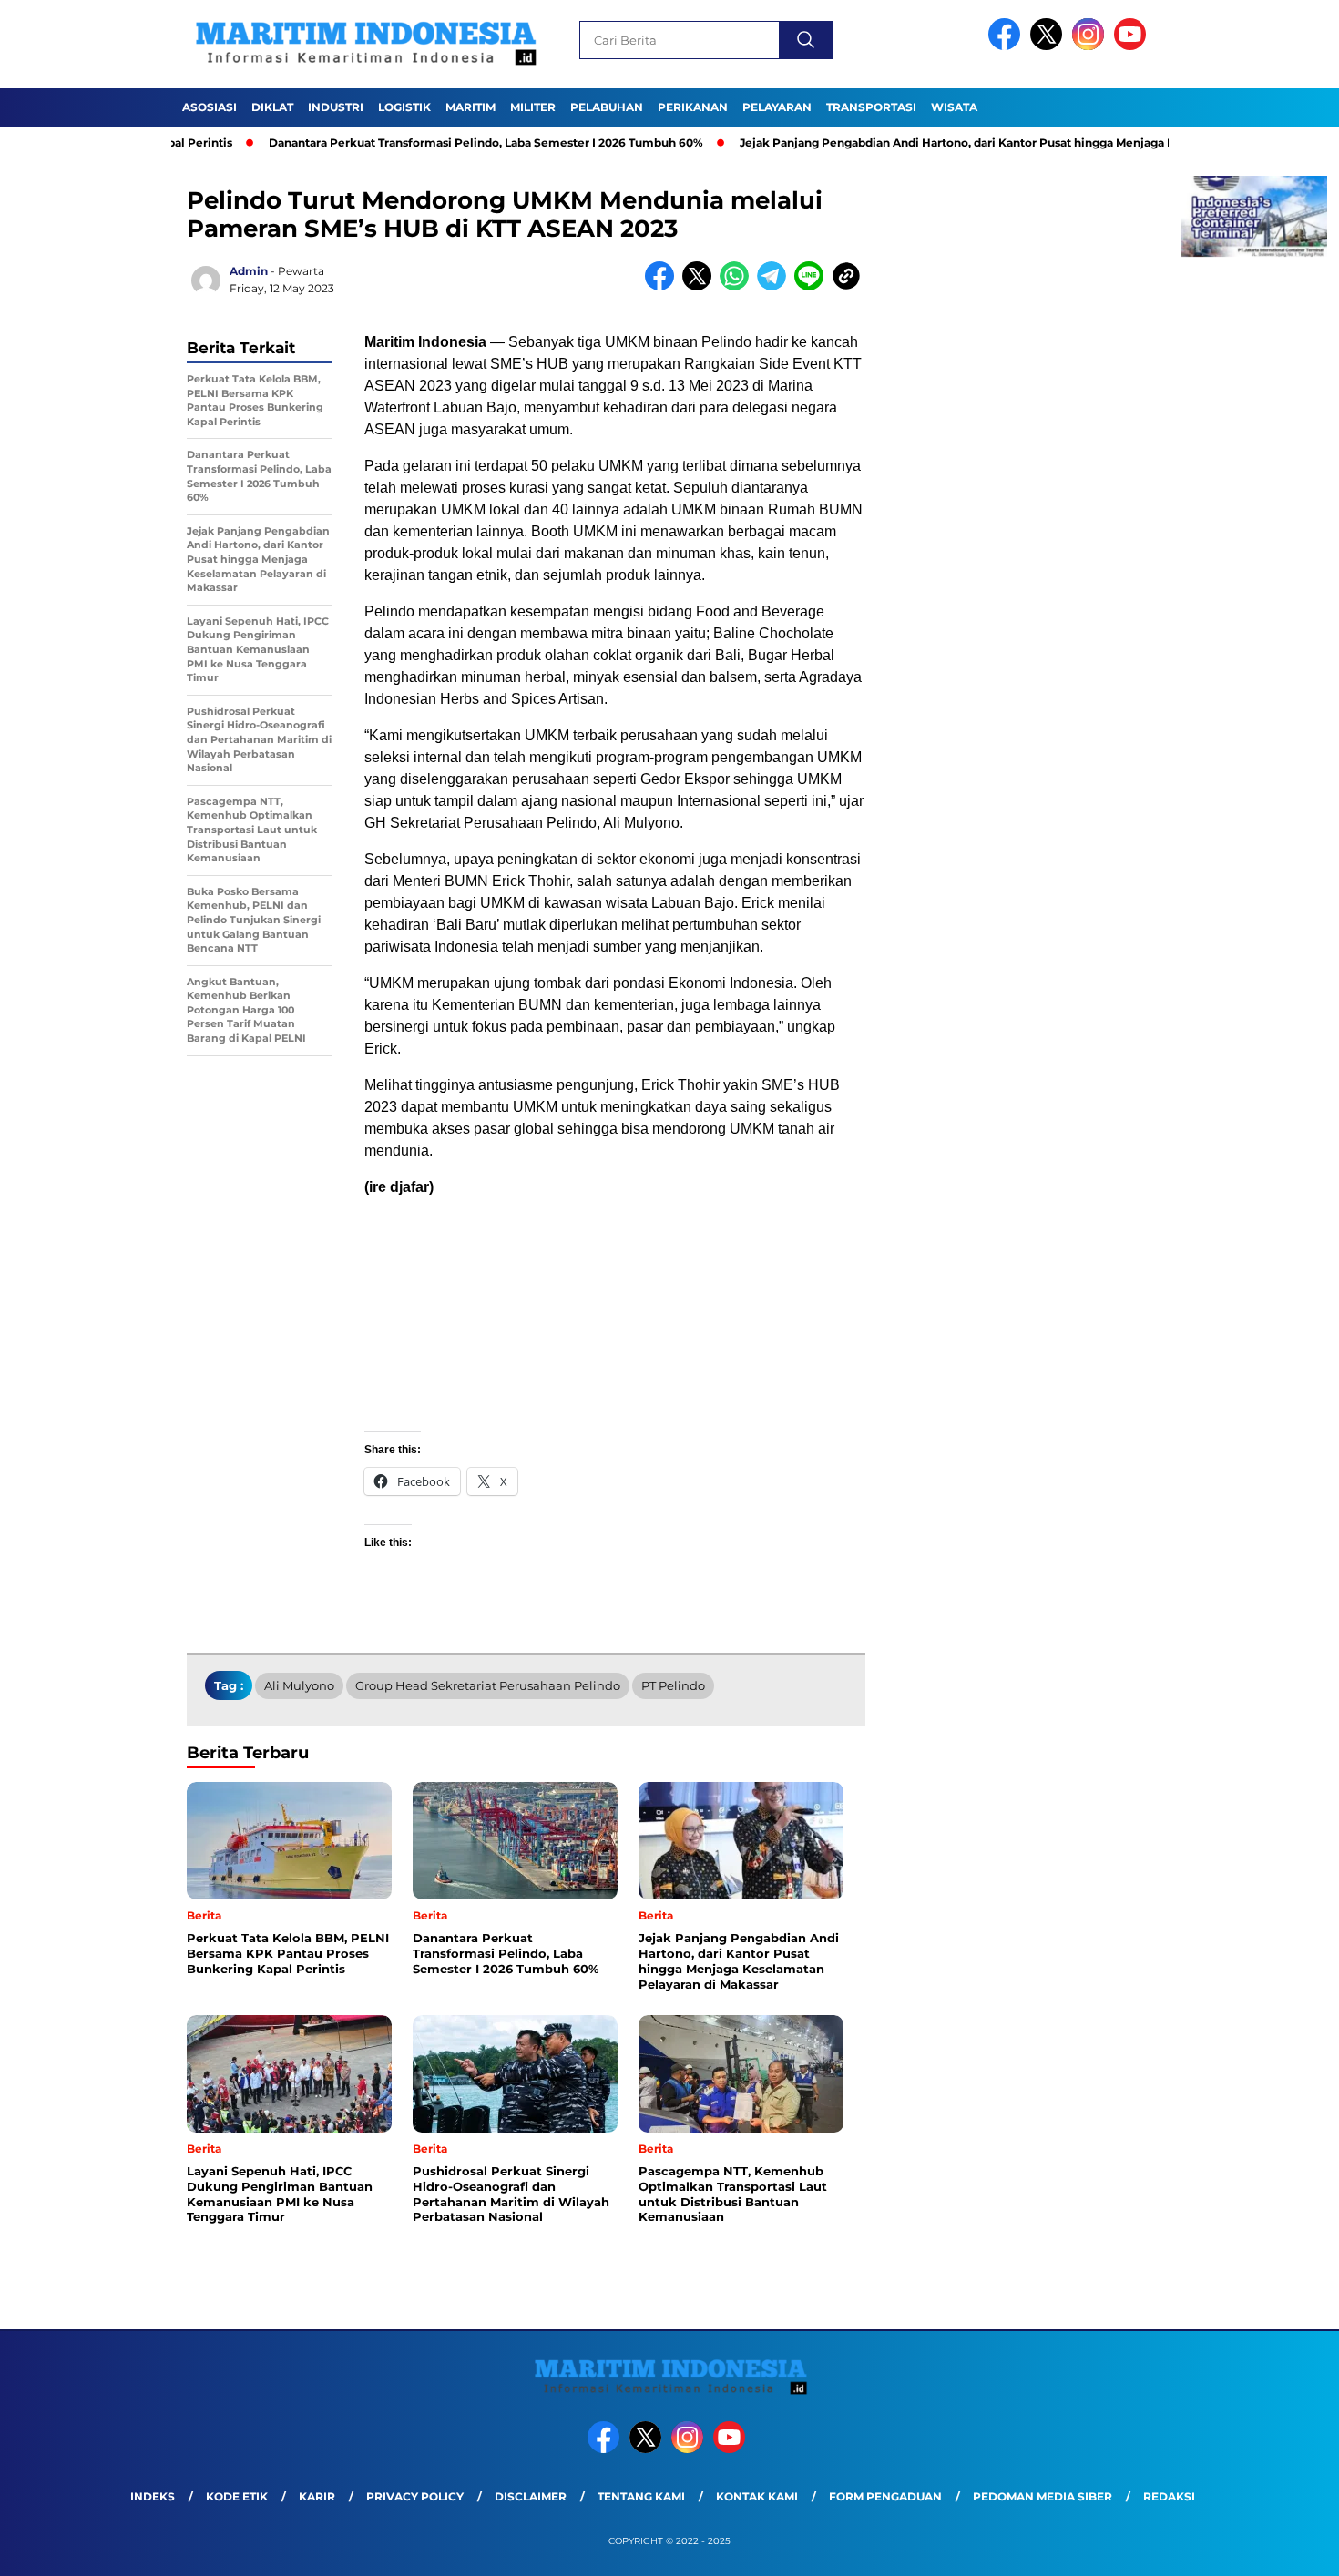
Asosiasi (210, 107)
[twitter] (1049, 46)
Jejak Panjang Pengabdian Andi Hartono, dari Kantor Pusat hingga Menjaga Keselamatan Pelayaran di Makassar (991, 143)
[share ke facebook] (664, 286)
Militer (533, 107)
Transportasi (871, 107)
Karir (317, 2496)
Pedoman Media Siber (1043, 2496)
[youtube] (1133, 46)
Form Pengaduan (885, 2496)
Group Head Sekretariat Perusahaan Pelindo (488, 1685)
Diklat (272, 107)
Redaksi (1169, 2496)
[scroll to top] (1284, 2548)
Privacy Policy (415, 2496)
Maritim (470, 107)
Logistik (404, 107)
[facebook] (1007, 46)
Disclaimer (531, 2496)
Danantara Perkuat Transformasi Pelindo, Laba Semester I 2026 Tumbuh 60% (422, 143)
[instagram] (1091, 46)
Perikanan (693, 107)
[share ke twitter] (701, 286)
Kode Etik (237, 2496)
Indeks (153, 2496)
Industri (336, 107)
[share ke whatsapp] (738, 286)
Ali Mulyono (299, 1685)
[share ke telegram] (776, 286)
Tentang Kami (641, 2496)
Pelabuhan (607, 107)
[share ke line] (813, 286)
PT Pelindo (673, 1685)
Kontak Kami (757, 2496)
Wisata (954, 107)
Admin (249, 271)
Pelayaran (777, 107)
